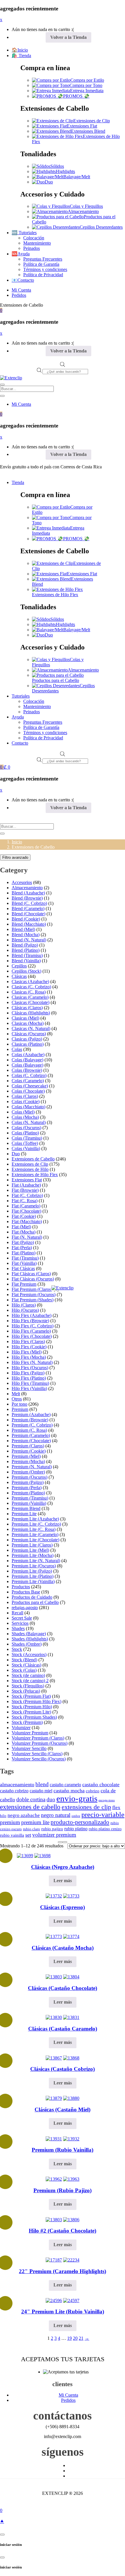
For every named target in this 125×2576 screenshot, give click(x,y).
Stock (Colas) (24, 1670)
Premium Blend (26, 1508)
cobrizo (93, 1791)
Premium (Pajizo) (28, 1482)
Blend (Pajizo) (25, 945)
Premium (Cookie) (29, 1451)
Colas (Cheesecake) (30, 1086)
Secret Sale (22, 1618)
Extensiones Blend (88, 131)
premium (10, 1822)
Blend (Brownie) (27, 898)
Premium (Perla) (27, 1488)
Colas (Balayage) (27, 1060)
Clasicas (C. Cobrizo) (31, 987)
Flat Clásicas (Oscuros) (33, 1279)
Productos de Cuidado (32, 1597)
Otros (17, 1399)
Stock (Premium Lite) (31, 1712)
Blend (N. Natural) (29, 940)
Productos (21, 1587)
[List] (65, 1842)
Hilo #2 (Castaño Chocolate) (63, 2231)
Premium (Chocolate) (31, 1441)
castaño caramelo (65, 1785)
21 (81, 2338)
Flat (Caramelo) (26, 1206)
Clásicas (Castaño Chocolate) (63, 1988)
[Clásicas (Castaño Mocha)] (54, 1936)
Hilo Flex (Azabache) (32, 1315)
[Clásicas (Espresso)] (54, 1896)
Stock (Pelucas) (26, 1691)
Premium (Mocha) (28, 1461)
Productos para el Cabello (56, 680)
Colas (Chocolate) (28, 1091)
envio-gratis (77, 1798)
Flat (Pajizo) (23, 1242)
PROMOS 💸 (76, 96)
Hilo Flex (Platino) (29, 1378)
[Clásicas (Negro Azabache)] (25, 1856)
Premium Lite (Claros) (32, 1545)
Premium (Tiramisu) (30, 1498)
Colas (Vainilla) (26, 1148)
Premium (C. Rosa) (29, 1430)
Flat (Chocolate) (26, 1211)
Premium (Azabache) (31, 1415)
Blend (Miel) (23, 929)
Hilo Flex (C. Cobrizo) (33, 1326)
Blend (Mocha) (26, 935)
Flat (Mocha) (24, 1232)
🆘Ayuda (21, 254)
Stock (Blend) (24, 1660)
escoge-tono (107, 1800)
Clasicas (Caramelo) (30, 997)
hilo (3, 1816)
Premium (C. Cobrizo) (32, 1425)
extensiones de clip (86, 1807)
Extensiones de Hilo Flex (55, 595)
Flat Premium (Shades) (33, 1300)
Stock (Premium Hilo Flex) (36, 1701)
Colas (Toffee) (25, 1143)
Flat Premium (24, 1284)
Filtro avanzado (15, 857)
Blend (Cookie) (26, 919)
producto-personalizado (80, 1822)
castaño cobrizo (14, 1791)
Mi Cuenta (21, 290)
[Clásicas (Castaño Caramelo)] (54, 2017)
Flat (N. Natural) (27, 1237)
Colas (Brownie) (27, 1070)
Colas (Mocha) (25, 1117)
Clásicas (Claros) (27, 1008)
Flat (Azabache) (26, 1185)
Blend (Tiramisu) (27, 955)
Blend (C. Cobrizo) (29, 903)
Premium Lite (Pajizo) (32, 1571)
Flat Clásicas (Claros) (31, 1274)
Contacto (20, 743)
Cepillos (19, 966)
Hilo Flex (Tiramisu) (30, 1383)
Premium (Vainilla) (29, 1503)
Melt (16, 1394)
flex (116, 1807)
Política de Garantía (41, 264)
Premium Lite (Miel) (30, 1550)
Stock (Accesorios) (29, 1654)
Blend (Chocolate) (28, 914)
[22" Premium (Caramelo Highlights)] (54, 2260)
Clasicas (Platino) (28, 1044)
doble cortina (31, 1799)
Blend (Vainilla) (26, 961)
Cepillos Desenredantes (101, 227)
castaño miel (41, 1791)
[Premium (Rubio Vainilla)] (54, 2139)
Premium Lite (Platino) (33, 1576)
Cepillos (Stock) (26, 971)
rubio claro (32, 1829)
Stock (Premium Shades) (34, 1717)
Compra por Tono (86, 85)
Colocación (34, 238)
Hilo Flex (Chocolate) (32, 1336)
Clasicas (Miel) (25, 1018)
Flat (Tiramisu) (25, 1258)
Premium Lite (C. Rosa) (34, 1529)
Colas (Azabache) (28, 1055)
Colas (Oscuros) (26, 1128)
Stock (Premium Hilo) (32, 1707)
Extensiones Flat (82, 126)
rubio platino (76, 1829)
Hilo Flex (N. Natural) (32, 1362)
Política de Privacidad (43, 275)
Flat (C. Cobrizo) (27, 1195)
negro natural (56, 1815)
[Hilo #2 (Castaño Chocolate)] (54, 2220)
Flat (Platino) (24, 1253)
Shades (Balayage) (29, 1634)
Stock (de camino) (28, 1675)
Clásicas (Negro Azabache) (63, 1867)
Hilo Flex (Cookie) (29, 1347)
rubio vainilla (12, 1835)
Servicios (20, 1623)
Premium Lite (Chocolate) (35, 1540)
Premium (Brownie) (30, 1420)
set (28, 1835)
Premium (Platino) (28, 1493)
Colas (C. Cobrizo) (29, 1075)
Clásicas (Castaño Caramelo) (63, 2029)
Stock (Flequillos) (28, 1686)
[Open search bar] (63, 365)
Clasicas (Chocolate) (31, 1002)
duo (51, 1799)
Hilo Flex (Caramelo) (31, 1331)
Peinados (32, 248)
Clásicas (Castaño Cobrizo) (63, 2069)
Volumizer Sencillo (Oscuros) (39, 1759)
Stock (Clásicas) (26, 1665)
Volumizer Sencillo (29, 1748)
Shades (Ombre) (27, 1644)
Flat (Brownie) (25, 1190)
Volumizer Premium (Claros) (38, 1738)
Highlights (65, 171)
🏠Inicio (20, 50)
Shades (18, 1628)
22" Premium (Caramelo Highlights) (63, 2271)
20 (75, 2338)
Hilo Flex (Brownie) (30, 1321)
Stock (17, 1649)
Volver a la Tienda (68, 37)
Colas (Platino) (25, 1133)
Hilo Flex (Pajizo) (28, 1373)
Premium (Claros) (28, 1446)
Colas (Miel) (23, 1112)
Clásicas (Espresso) (63, 1907)
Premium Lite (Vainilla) (33, 1581)
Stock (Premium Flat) (31, 1696)
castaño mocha (69, 1791)
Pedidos (19, 295)
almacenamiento (17, 1784)
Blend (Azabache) (28, 893)
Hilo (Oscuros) (25, 1310)
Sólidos (57, 166)
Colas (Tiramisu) (27, 1138)
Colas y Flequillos (86, 206)
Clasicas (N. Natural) (31, 1028)
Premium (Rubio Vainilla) (63, 2150)
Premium (20, 1409)
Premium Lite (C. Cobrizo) (36, 1524)
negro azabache (24, 1815)
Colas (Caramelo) (28, 1081)
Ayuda (18, 717)
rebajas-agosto (25, 1608)
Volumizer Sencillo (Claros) (37, 1754)
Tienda (18, 482)
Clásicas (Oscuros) (29, 1034)
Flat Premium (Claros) (32, 1289)
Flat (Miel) (21, 1227)
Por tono (19, 1404)
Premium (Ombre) (28, 1472)
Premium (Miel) (26, 1456)
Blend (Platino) (26, 950)
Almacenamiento (83, 211)
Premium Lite (24, 1514)
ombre (76, 1816)
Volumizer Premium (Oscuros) (40, 1743)
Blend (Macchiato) (29, 924)
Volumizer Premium (30, 1733)
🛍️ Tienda (21, 56)
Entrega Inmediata (87, 91)
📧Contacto (23, 280)
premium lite (35, 1822)
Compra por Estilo (87, 80)
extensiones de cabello (30, 1807)
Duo (49, 182)
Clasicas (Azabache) (30, 982)
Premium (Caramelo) (31, 1435)
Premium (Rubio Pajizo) (63, 2190)
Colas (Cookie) (26, 1101)
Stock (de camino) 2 (30, 1681)
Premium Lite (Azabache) (35, 1519)
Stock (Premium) (27, 1722)
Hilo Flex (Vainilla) (29, 1388)
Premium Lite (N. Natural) (36, 1561)
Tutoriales (21, 696)
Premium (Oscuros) (30, 1477)
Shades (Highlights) (30, 1639)
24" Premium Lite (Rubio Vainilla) (63, 2312)
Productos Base (26, 1592)
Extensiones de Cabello (33, 1159)
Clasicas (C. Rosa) (29, 992)
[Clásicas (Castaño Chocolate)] (54, 1977)
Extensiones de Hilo (30, 1169)
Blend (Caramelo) (28, 908)
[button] (1, 310)
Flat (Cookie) (24, 1216)
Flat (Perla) (22, 1248)
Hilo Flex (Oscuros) (30, 1368)
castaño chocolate (101, 1784)
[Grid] (60, 1842)
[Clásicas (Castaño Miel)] (54, 2098)
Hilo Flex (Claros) (28, 1341)
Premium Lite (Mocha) (33, 1555)
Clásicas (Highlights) (31, 1013)
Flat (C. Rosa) (25, 1201)
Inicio (17, 842)
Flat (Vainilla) (24, 1263)
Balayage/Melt (77, 177)
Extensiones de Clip (92, 121)
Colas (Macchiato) (28, 1107)
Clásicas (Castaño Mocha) (63, 1948)
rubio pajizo (52, 1829)
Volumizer (21, 1728)
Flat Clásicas (23, 1268)
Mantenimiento (37, 243)
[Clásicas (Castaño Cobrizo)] (54, 2058)
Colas (17, 1049)
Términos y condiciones (45, 269)
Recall (17, 1613)
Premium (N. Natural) (32, 1467)
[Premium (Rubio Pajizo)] (54, 2179)
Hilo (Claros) (24, 1305)
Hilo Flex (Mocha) (29, 1357)
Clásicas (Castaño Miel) (63, 2110)
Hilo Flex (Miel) (27, 1352)
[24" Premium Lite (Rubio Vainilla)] (54, 2301)
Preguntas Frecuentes (43, 259)
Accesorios (22, 882)
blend (42, 1784)
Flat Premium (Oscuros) (34, 1295)
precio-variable (103, 1815)
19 (69, 2338)
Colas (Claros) (25, 1096)
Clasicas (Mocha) (28, 1023)
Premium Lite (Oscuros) (34, 1566)
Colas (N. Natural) (29, 1122)
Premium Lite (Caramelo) (35, 1534)
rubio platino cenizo (105, 1829)
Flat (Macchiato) (27, 1221)
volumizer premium (54, 1835)
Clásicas (19, 976)
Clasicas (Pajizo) (27, 1039)
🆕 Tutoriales (24, 233)
